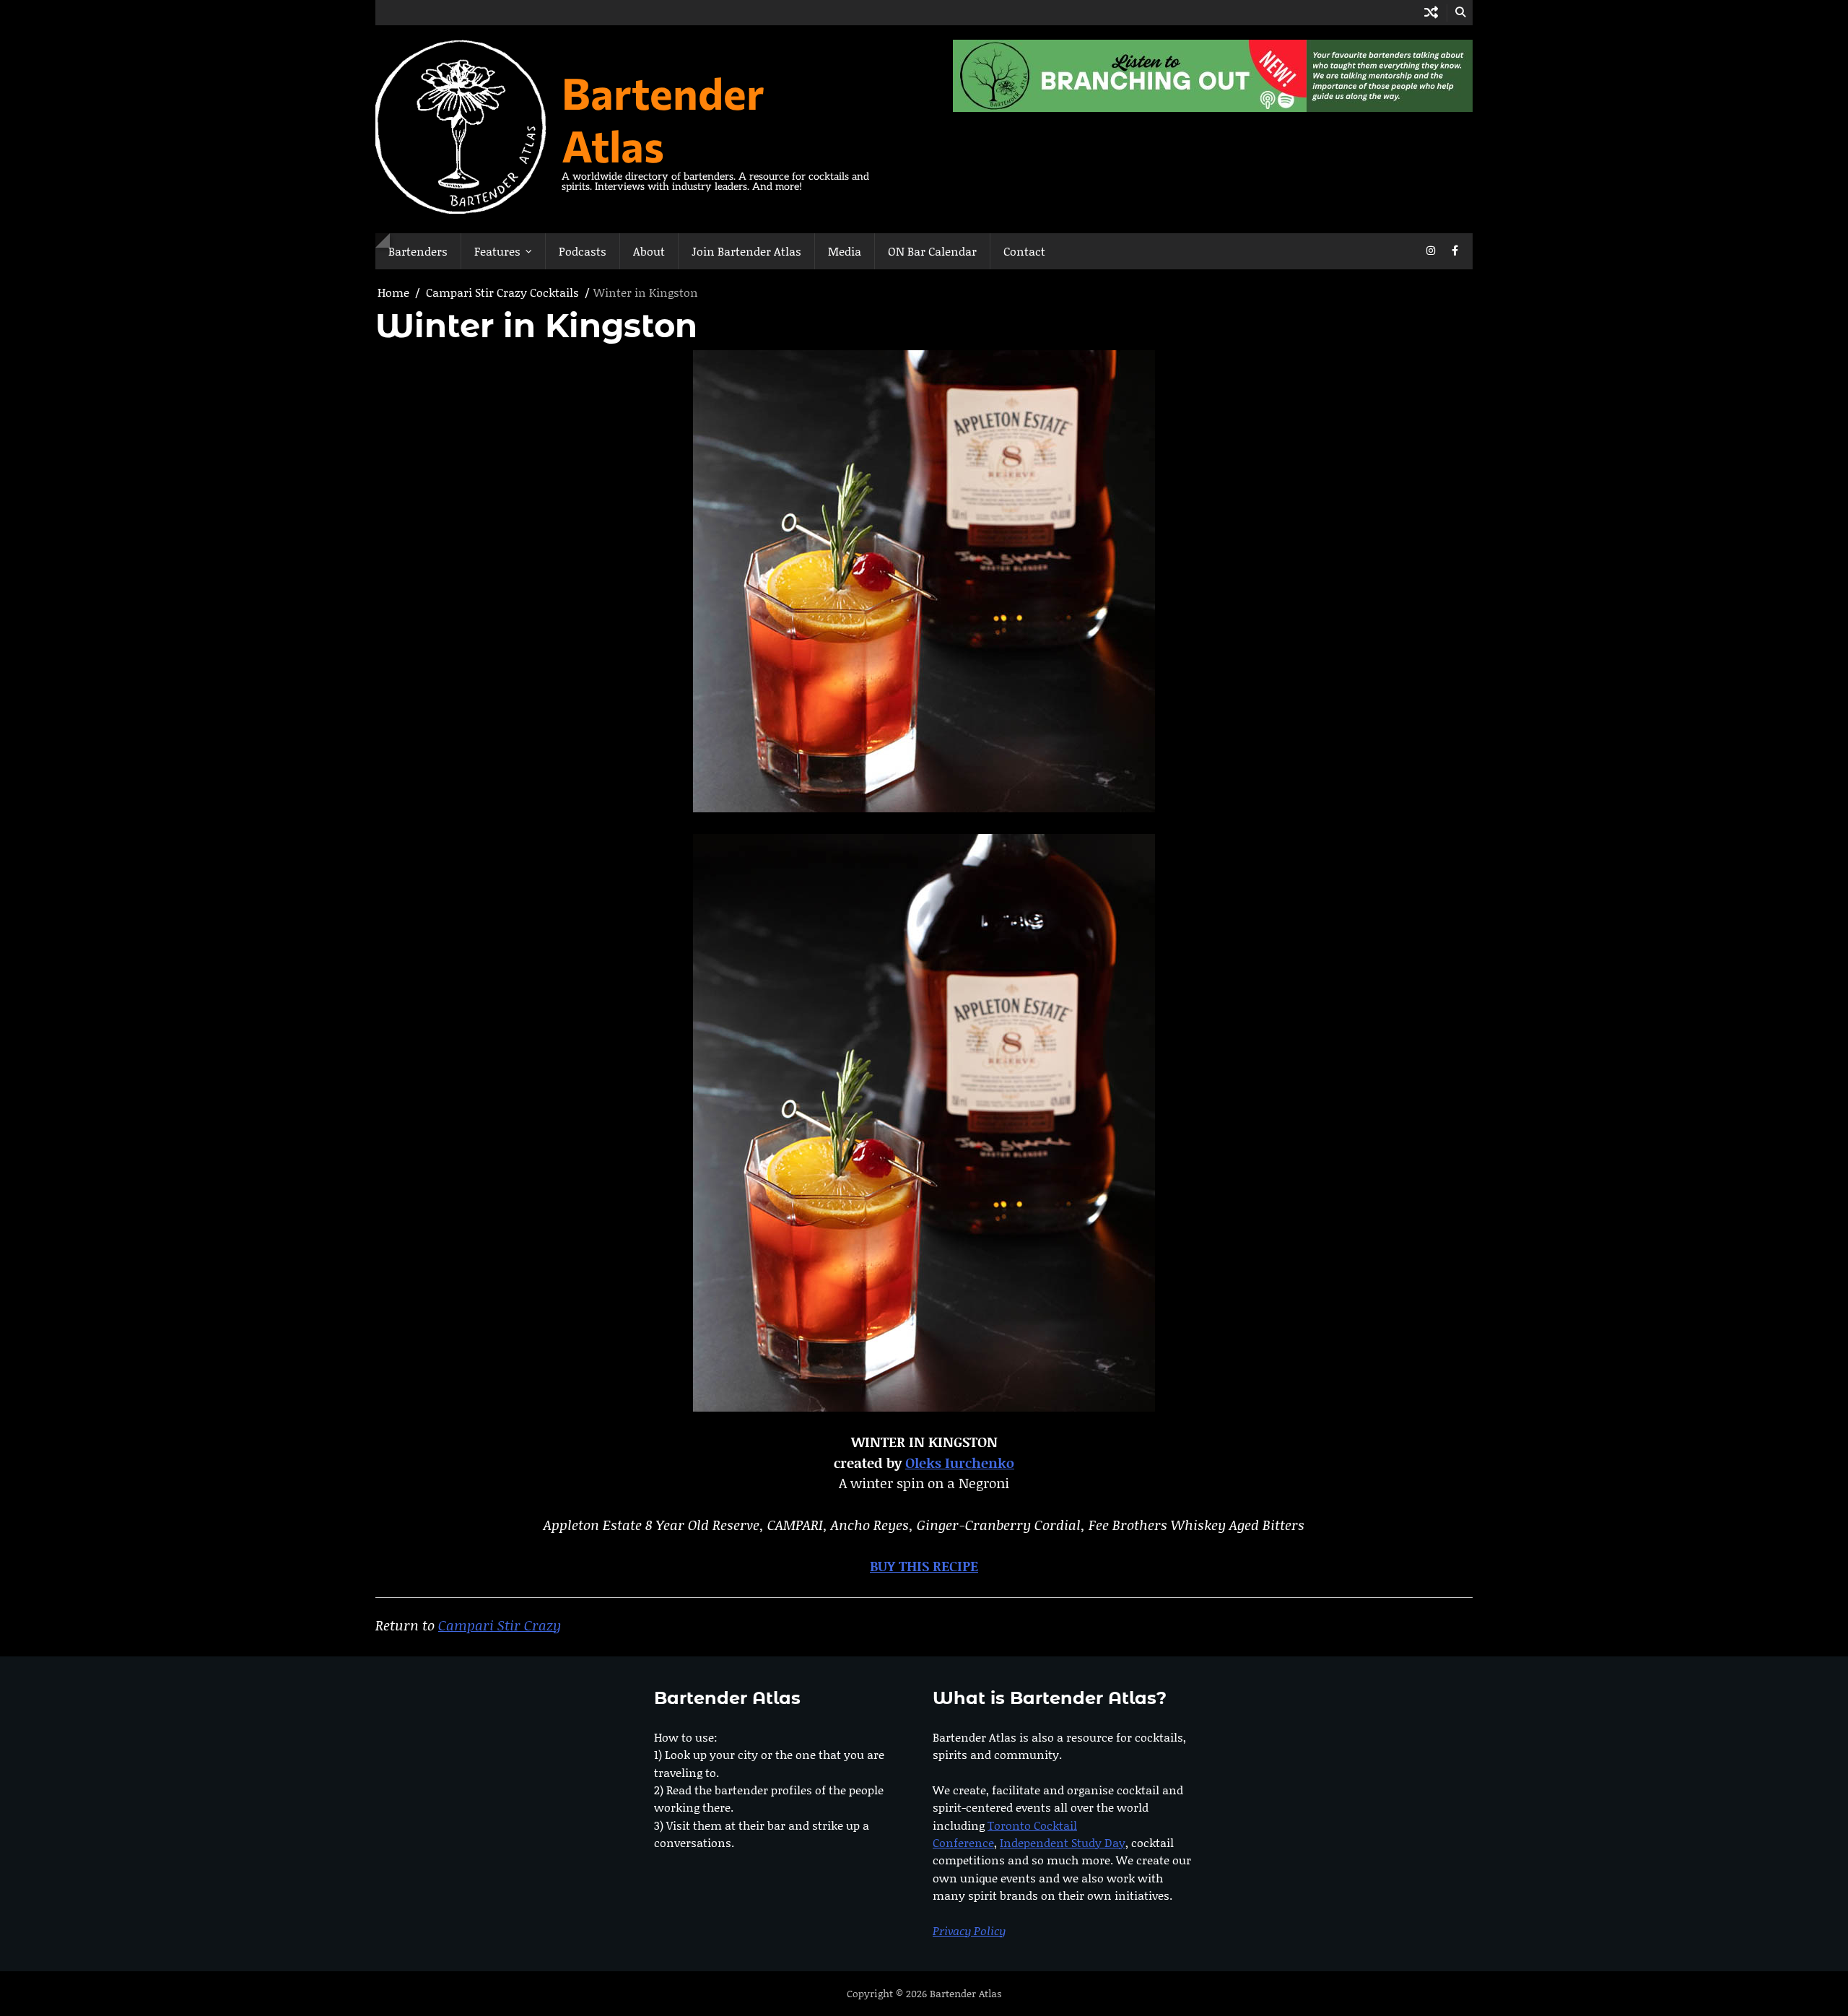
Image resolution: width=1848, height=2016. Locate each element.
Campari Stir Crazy (500, 1625)
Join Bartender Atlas (746, 251)
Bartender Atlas (663, 118)
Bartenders (418, 251)
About (649, 251)
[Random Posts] (1431, 13)
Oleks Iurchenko (960, 1463)
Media (845, 251)
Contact (1024, 251)
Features (497, 251)
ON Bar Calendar (932, 251)
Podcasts (583, 251)
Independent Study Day (1063, 1842)
